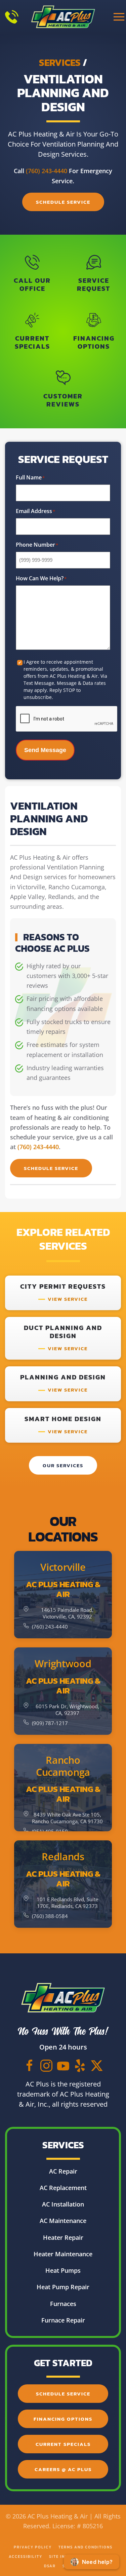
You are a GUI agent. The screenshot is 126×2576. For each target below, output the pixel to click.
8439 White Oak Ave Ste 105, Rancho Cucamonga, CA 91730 (67, 1818)
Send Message (45, 750)
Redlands (63, 1857)
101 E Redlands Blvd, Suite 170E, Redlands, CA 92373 (67, 1903)
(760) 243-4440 (47, 171)
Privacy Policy (33, 2547)
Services (60, 63)
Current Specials (63, 2444)
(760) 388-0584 (50, 1916)
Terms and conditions (86, 2547)
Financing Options (63, 2419)
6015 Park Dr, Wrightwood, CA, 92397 (67, 1710)
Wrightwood (63, 1664)
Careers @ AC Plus (63, 2469)
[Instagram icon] (46, 2065)
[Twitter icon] (97, 2065)
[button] (119, 17)
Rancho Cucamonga (63, 1766)
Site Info (60, 2557)
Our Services (63, 1465)
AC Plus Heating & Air (63, 1589)
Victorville (63, 1567)
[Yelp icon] (80, 2065)
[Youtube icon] (63, 2065)
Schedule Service (63, 202)
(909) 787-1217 (50, 1723)
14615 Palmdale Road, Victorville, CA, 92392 (67, 1613)
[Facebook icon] (30, 2065)
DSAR (50, 2566)
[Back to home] (63, 17)
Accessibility (26, 2557)
